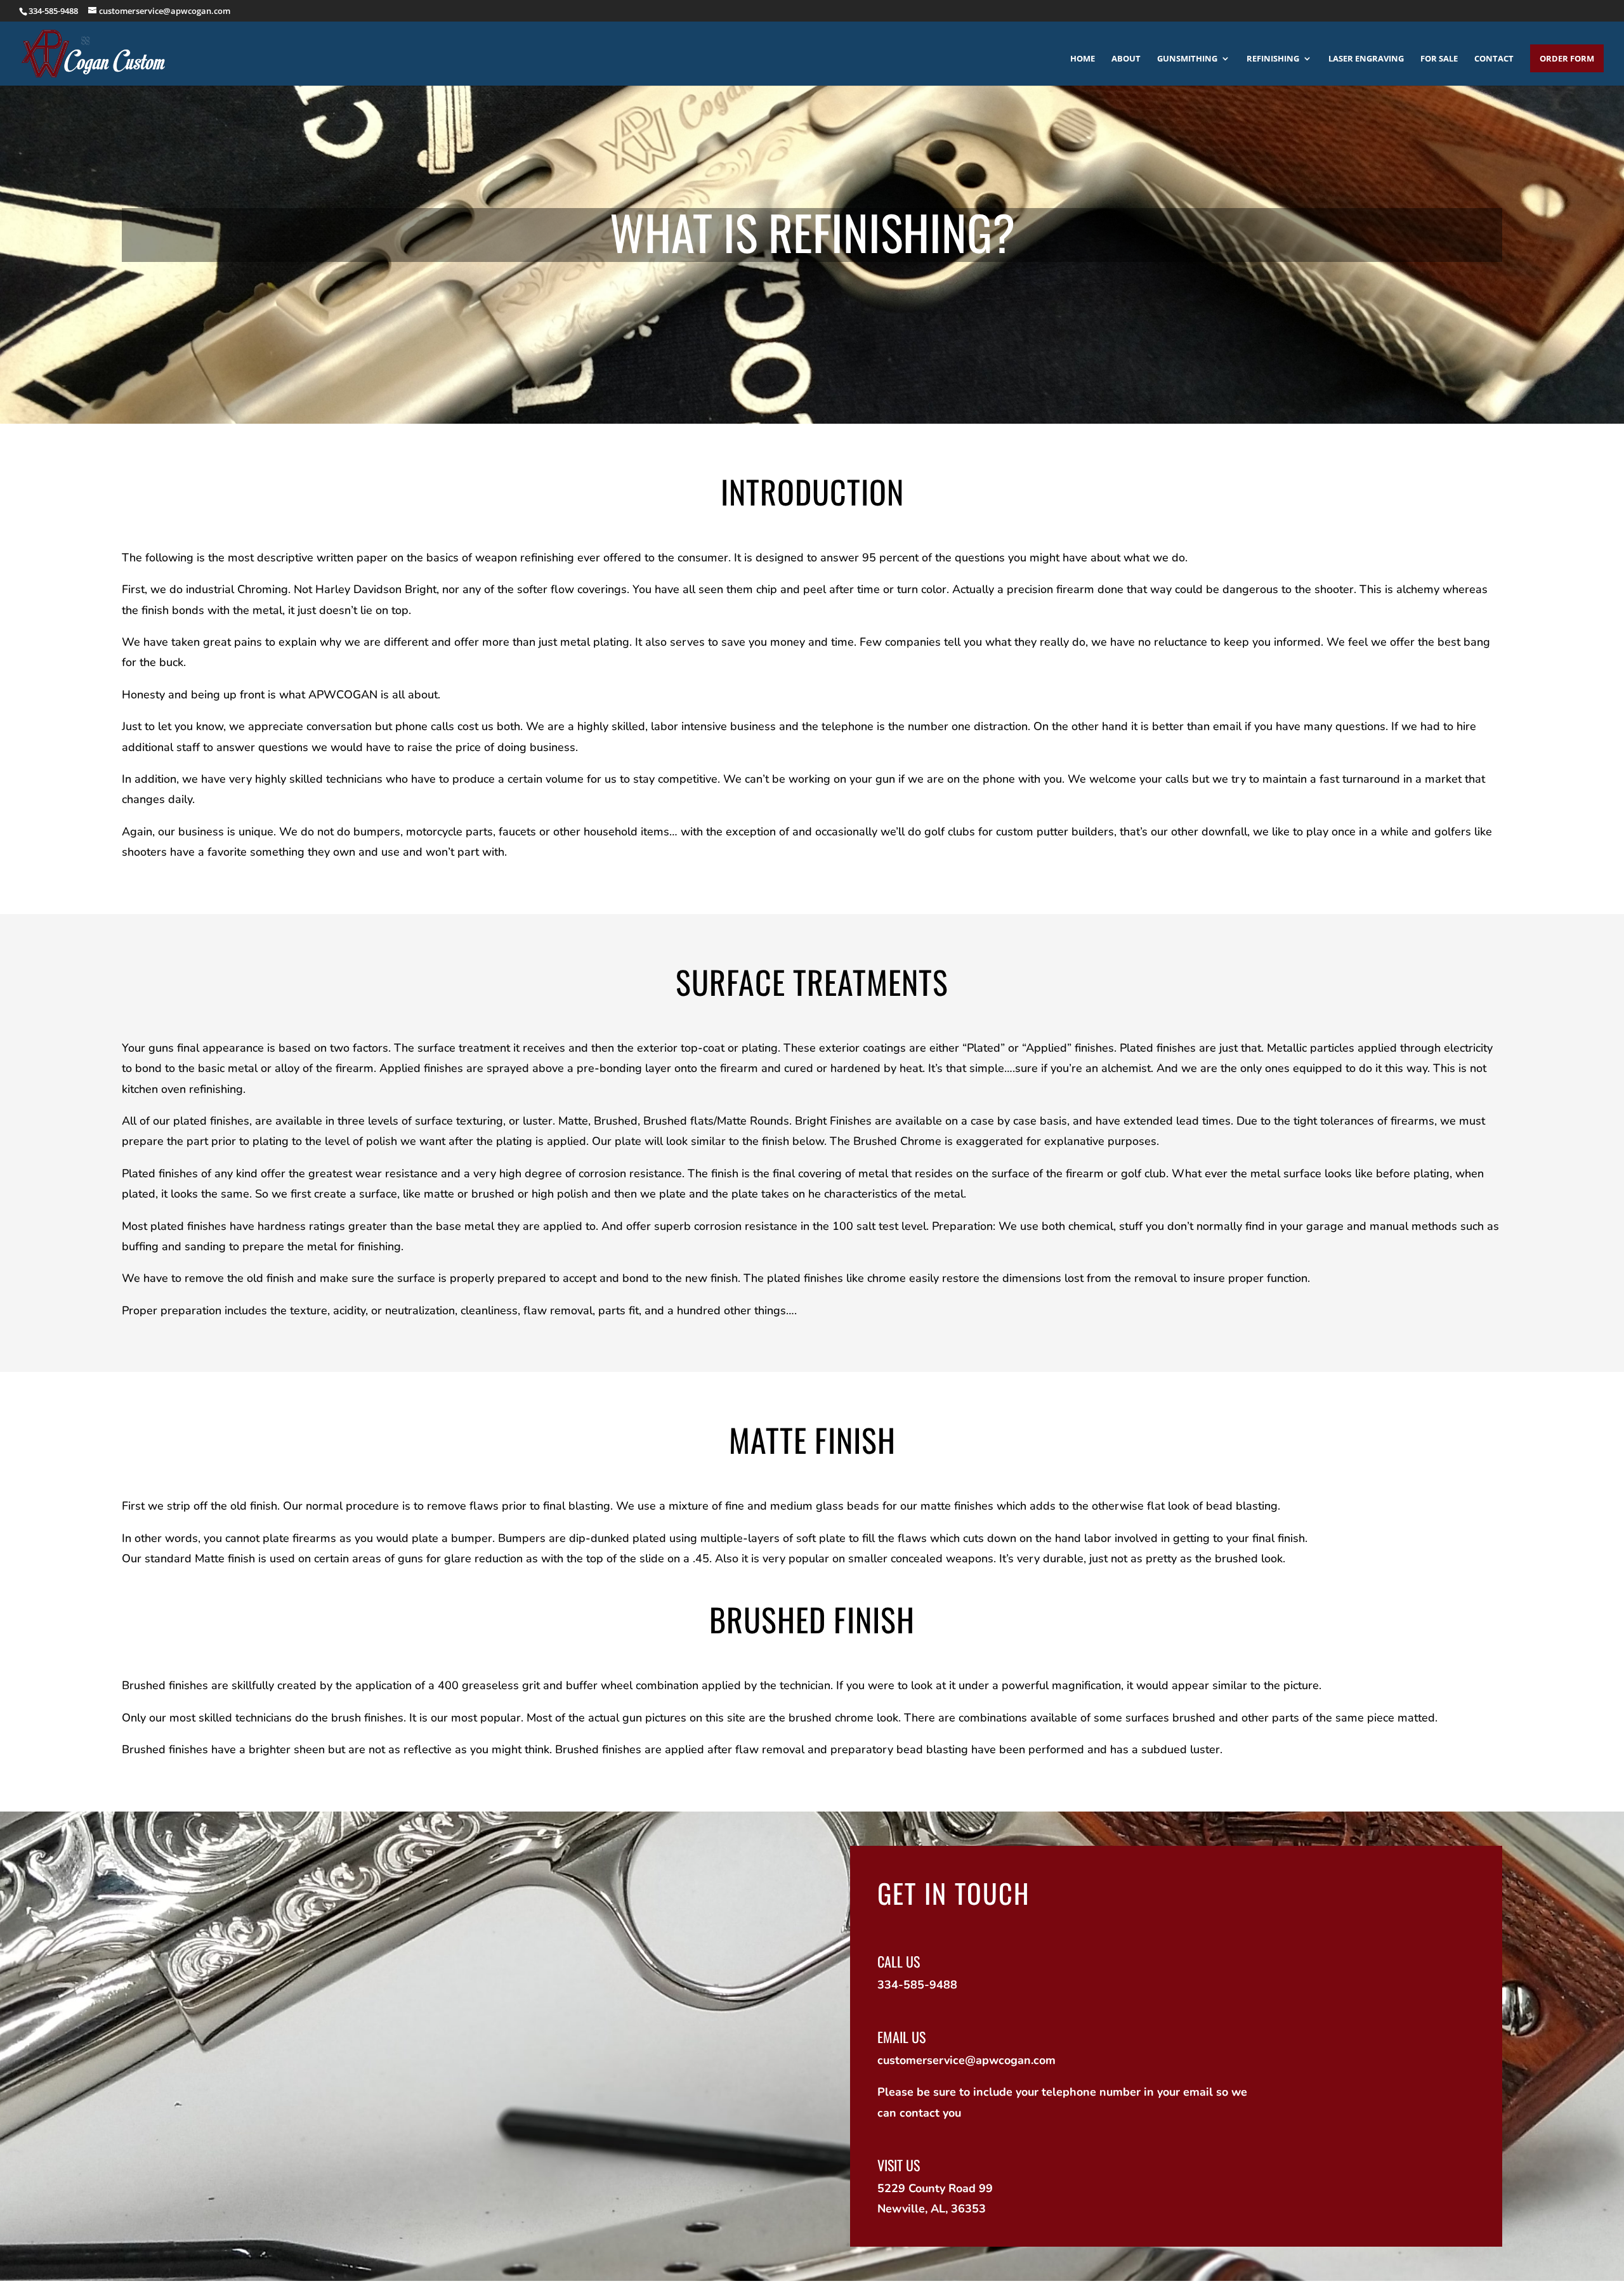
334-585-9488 (53, 11)
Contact (1494, 59)
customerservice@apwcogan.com (966, 2060)
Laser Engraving (1366, 59)
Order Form (1567, 58)
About (1126, 59)
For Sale (1439, 59)
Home (1083, 59)
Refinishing (1273, 59)
